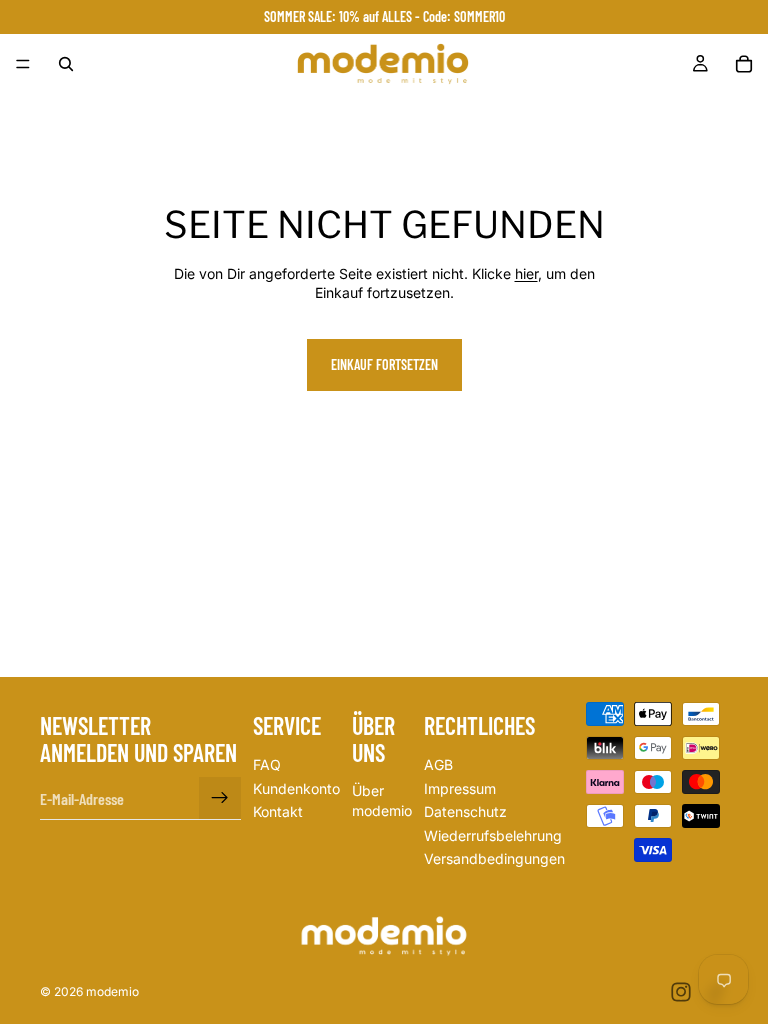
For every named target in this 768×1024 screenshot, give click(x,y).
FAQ (267, 764)
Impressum (460, 788)
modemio (112, 991)
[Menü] (23, 64)
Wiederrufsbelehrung (493, 835)
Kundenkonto (296, 788)
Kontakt (278, 812)
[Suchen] (66, 64)
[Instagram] (681, 992)
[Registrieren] (220, 799)
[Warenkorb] (744, 64)
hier (526, 273)
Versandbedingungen (494, 859)
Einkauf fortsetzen (384, 364)
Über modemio (382, 801)
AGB (438, 764)
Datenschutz (465, 812)
